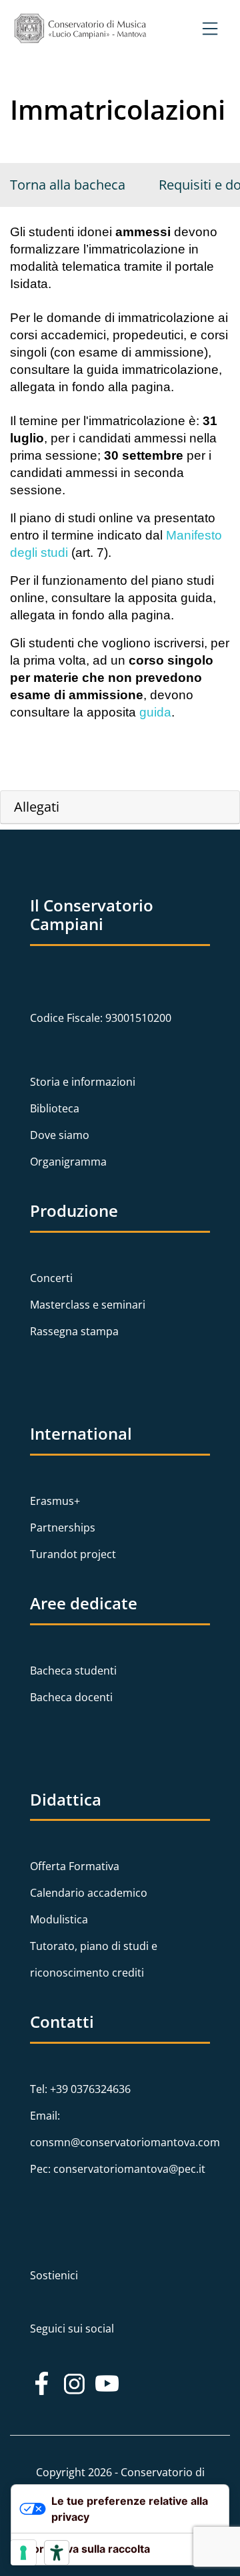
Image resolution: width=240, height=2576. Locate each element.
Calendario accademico (89, 1893)
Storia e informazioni (83, 1082)
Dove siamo (60, 1135)
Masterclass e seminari (88, 1305)
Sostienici (54, 2275)
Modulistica (59, 1919)
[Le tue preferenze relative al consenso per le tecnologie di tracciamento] (23, 2553)
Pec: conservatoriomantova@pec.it (118, 2169)
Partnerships (63, 1528)
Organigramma (68, 1162)
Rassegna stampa (74, 1331)
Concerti (51, 1278)
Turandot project (73, 1554)
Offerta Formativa (75, 1866)
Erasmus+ (55, 1501)
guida (155, 712)
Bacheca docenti (71, 1697)
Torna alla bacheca (68, 185)
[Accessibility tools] (57, 2553)
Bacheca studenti (73, 1671)
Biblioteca (55, 1108)
